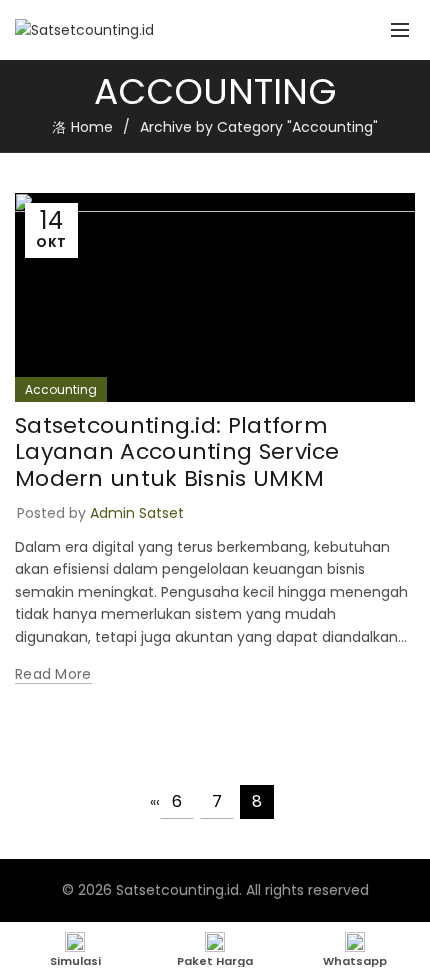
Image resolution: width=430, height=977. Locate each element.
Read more (53, 674)
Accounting (61, 389)
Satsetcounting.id (177, 890)
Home (92, 127)
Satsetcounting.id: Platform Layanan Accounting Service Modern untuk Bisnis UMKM (177, 452)
